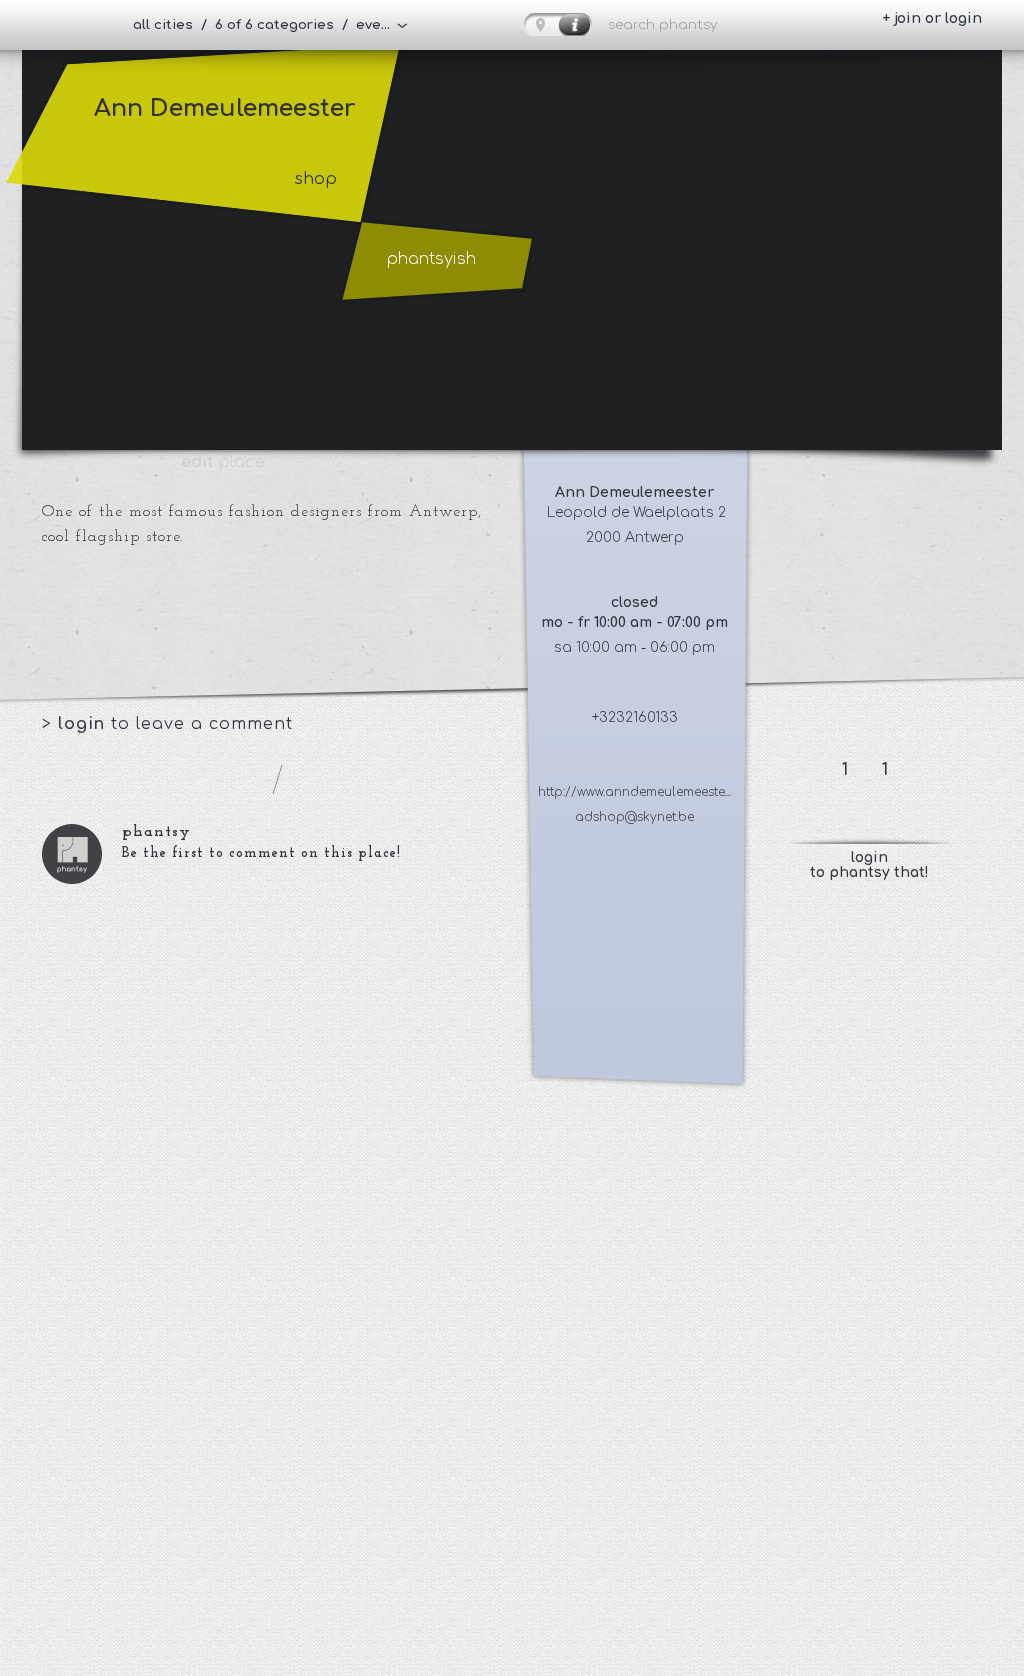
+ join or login (932, 18)
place (223, 462)
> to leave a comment (167, 724)
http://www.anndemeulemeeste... (634, 792)
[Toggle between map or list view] (558, 24)
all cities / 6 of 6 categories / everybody (270, 25)
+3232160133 (635, 717)
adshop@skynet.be (634, 817)
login (84, 724)
